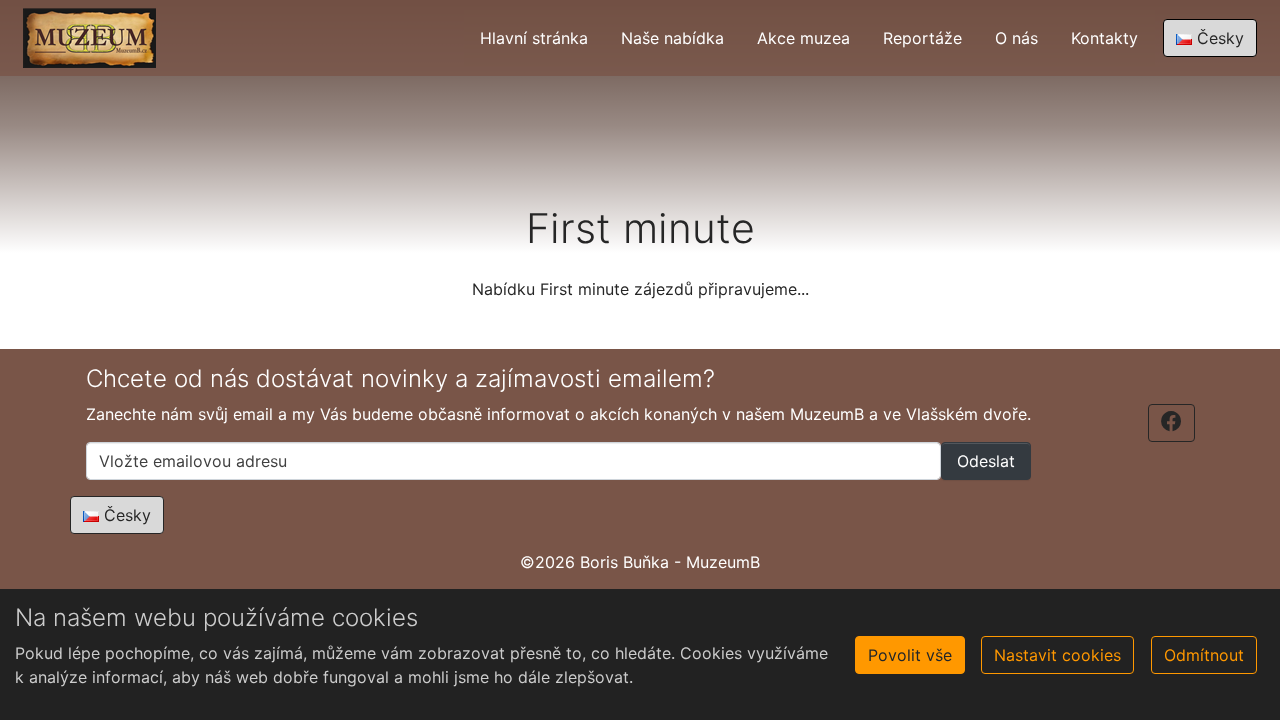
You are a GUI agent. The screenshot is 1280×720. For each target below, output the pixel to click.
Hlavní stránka (534, 38)
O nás (1016, 38)
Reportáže (922, 38)
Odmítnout (1204, 655)
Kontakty (1104, 38)
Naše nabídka (672, 38)
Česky (1218, 38)
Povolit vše (910, 655)
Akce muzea (803, 38)
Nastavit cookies (1057, 655)
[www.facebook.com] (1171, 423)
